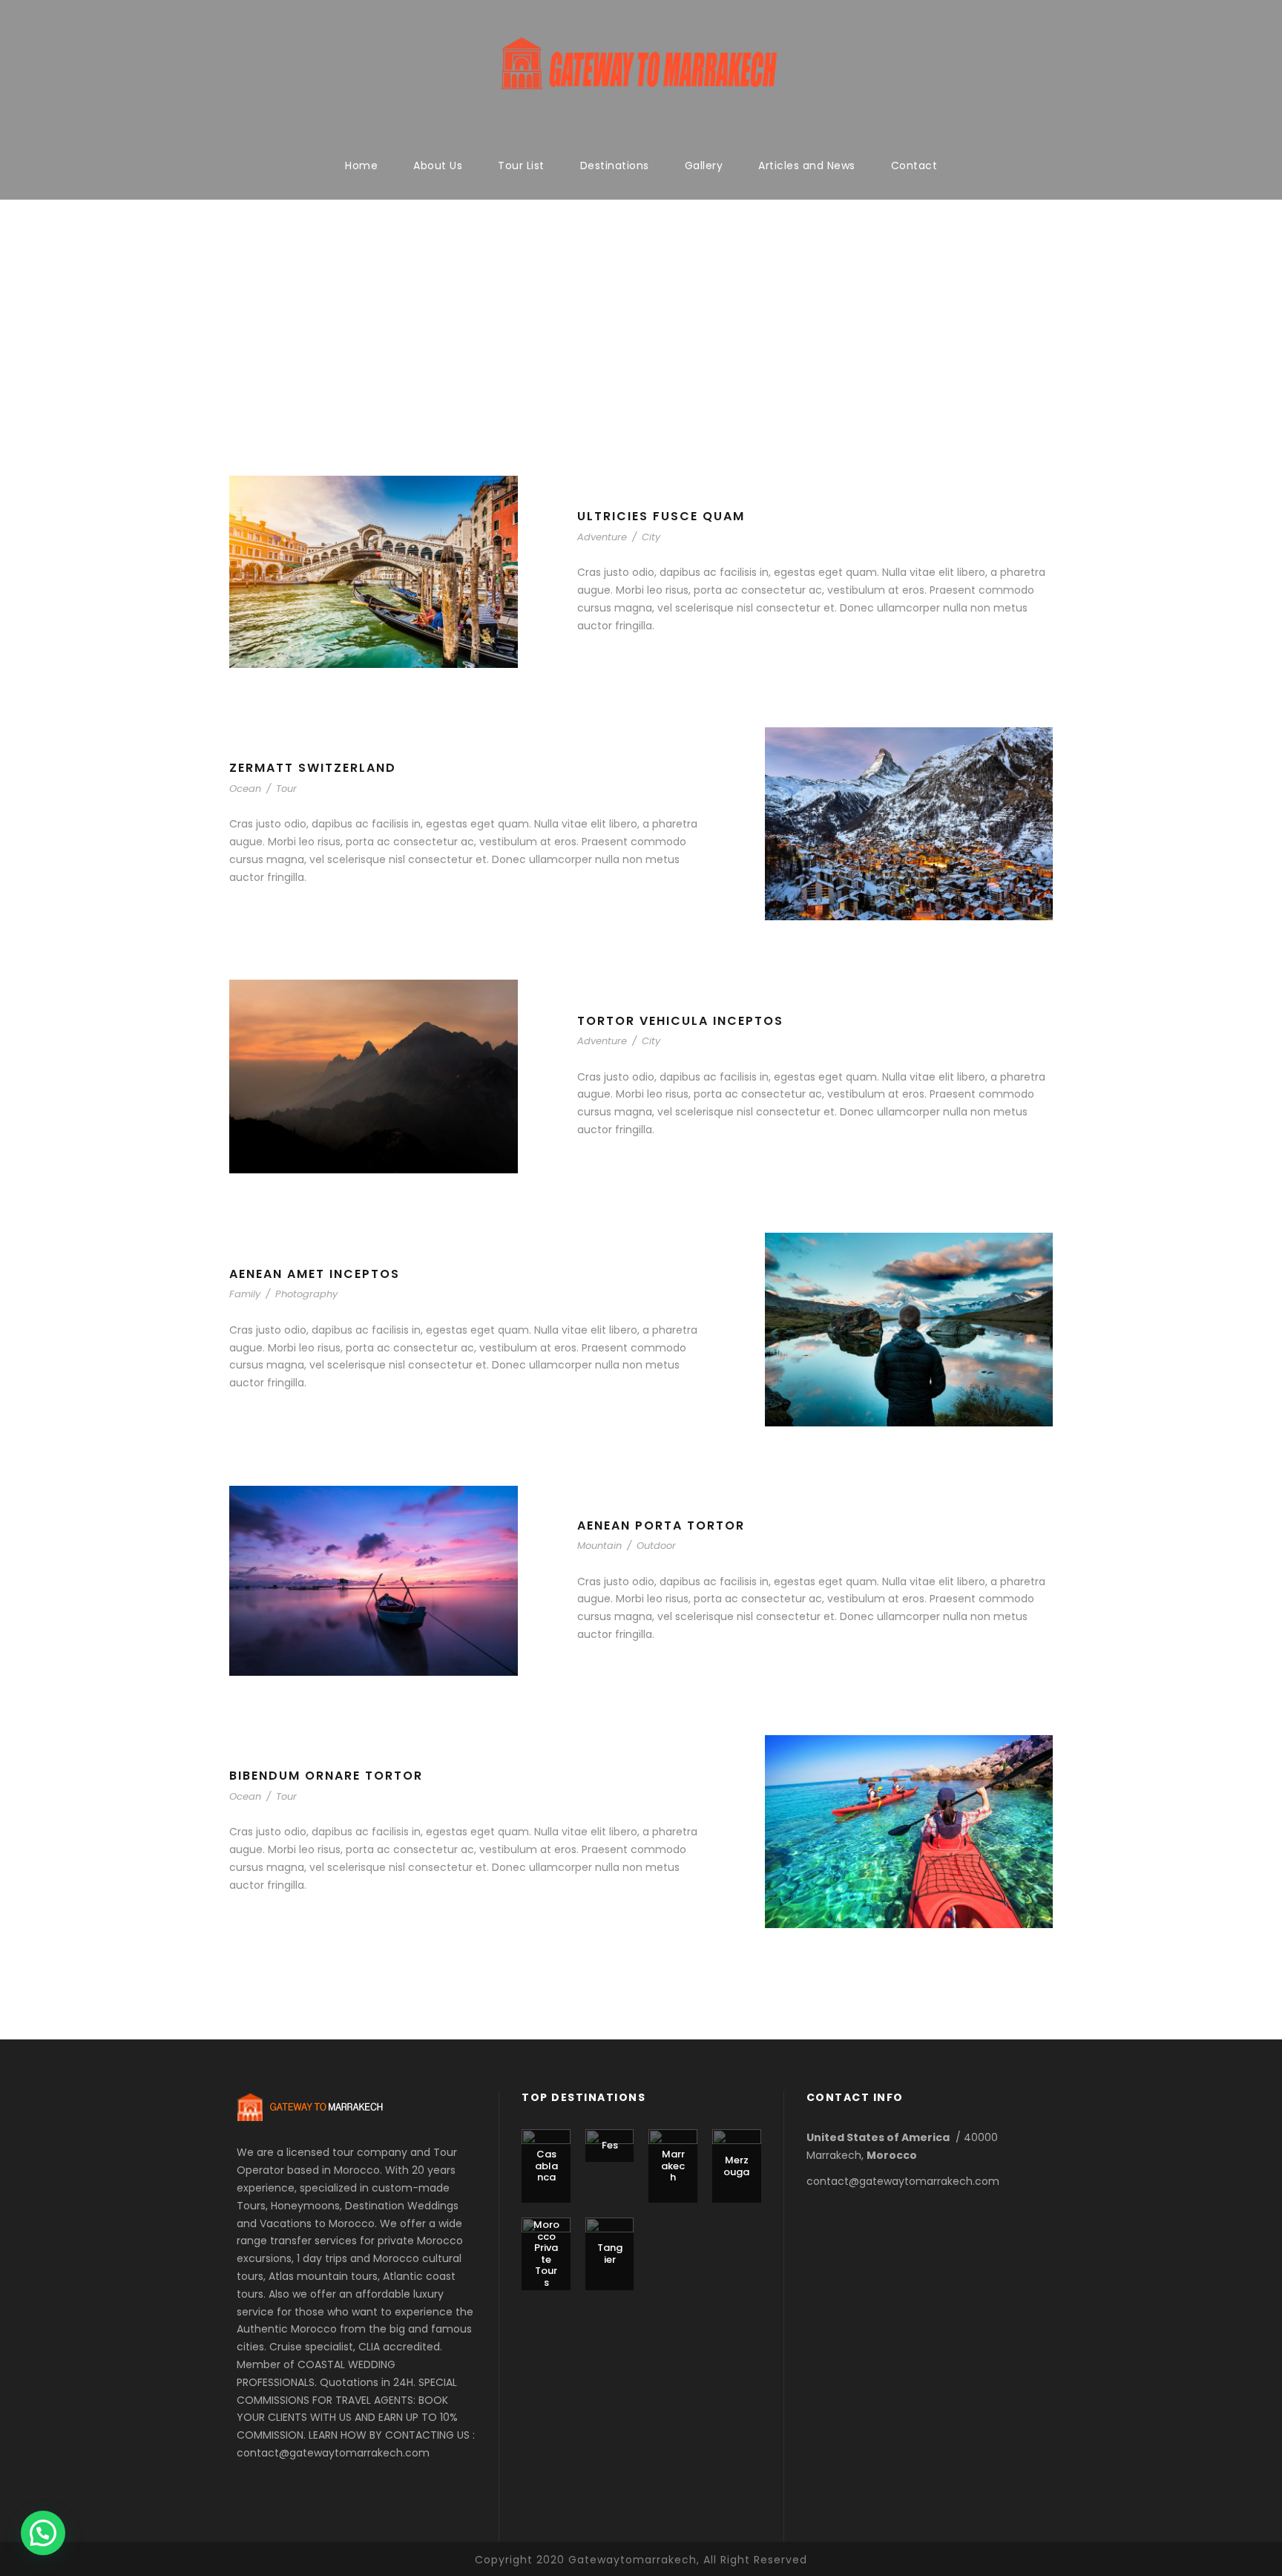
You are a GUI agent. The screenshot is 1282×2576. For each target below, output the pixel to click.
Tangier (610, 2254)
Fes (610, 2145)
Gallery (704, 165)
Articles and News (807, 165)
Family (245, 1294)
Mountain (599, 1546)
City (651, 537)
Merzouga (736, 2166)
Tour (286, 789)
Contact (914, 165)
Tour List (521, 165)
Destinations (615, 165)
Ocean (245, 789)
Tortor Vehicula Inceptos (680, 1021)
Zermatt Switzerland (313, 768)
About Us (438, 165)
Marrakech (673, 2166)
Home (361, 165)
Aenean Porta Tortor (661, 1525)
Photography (306, 1294)
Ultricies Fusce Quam (661, 516)
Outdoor (656, 1546)
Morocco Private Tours (546, 2254)
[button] (43, 2533)
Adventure (602, 537)
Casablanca (546, 2166)
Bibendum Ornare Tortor (326, 1776)
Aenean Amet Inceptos (315, 1274)
